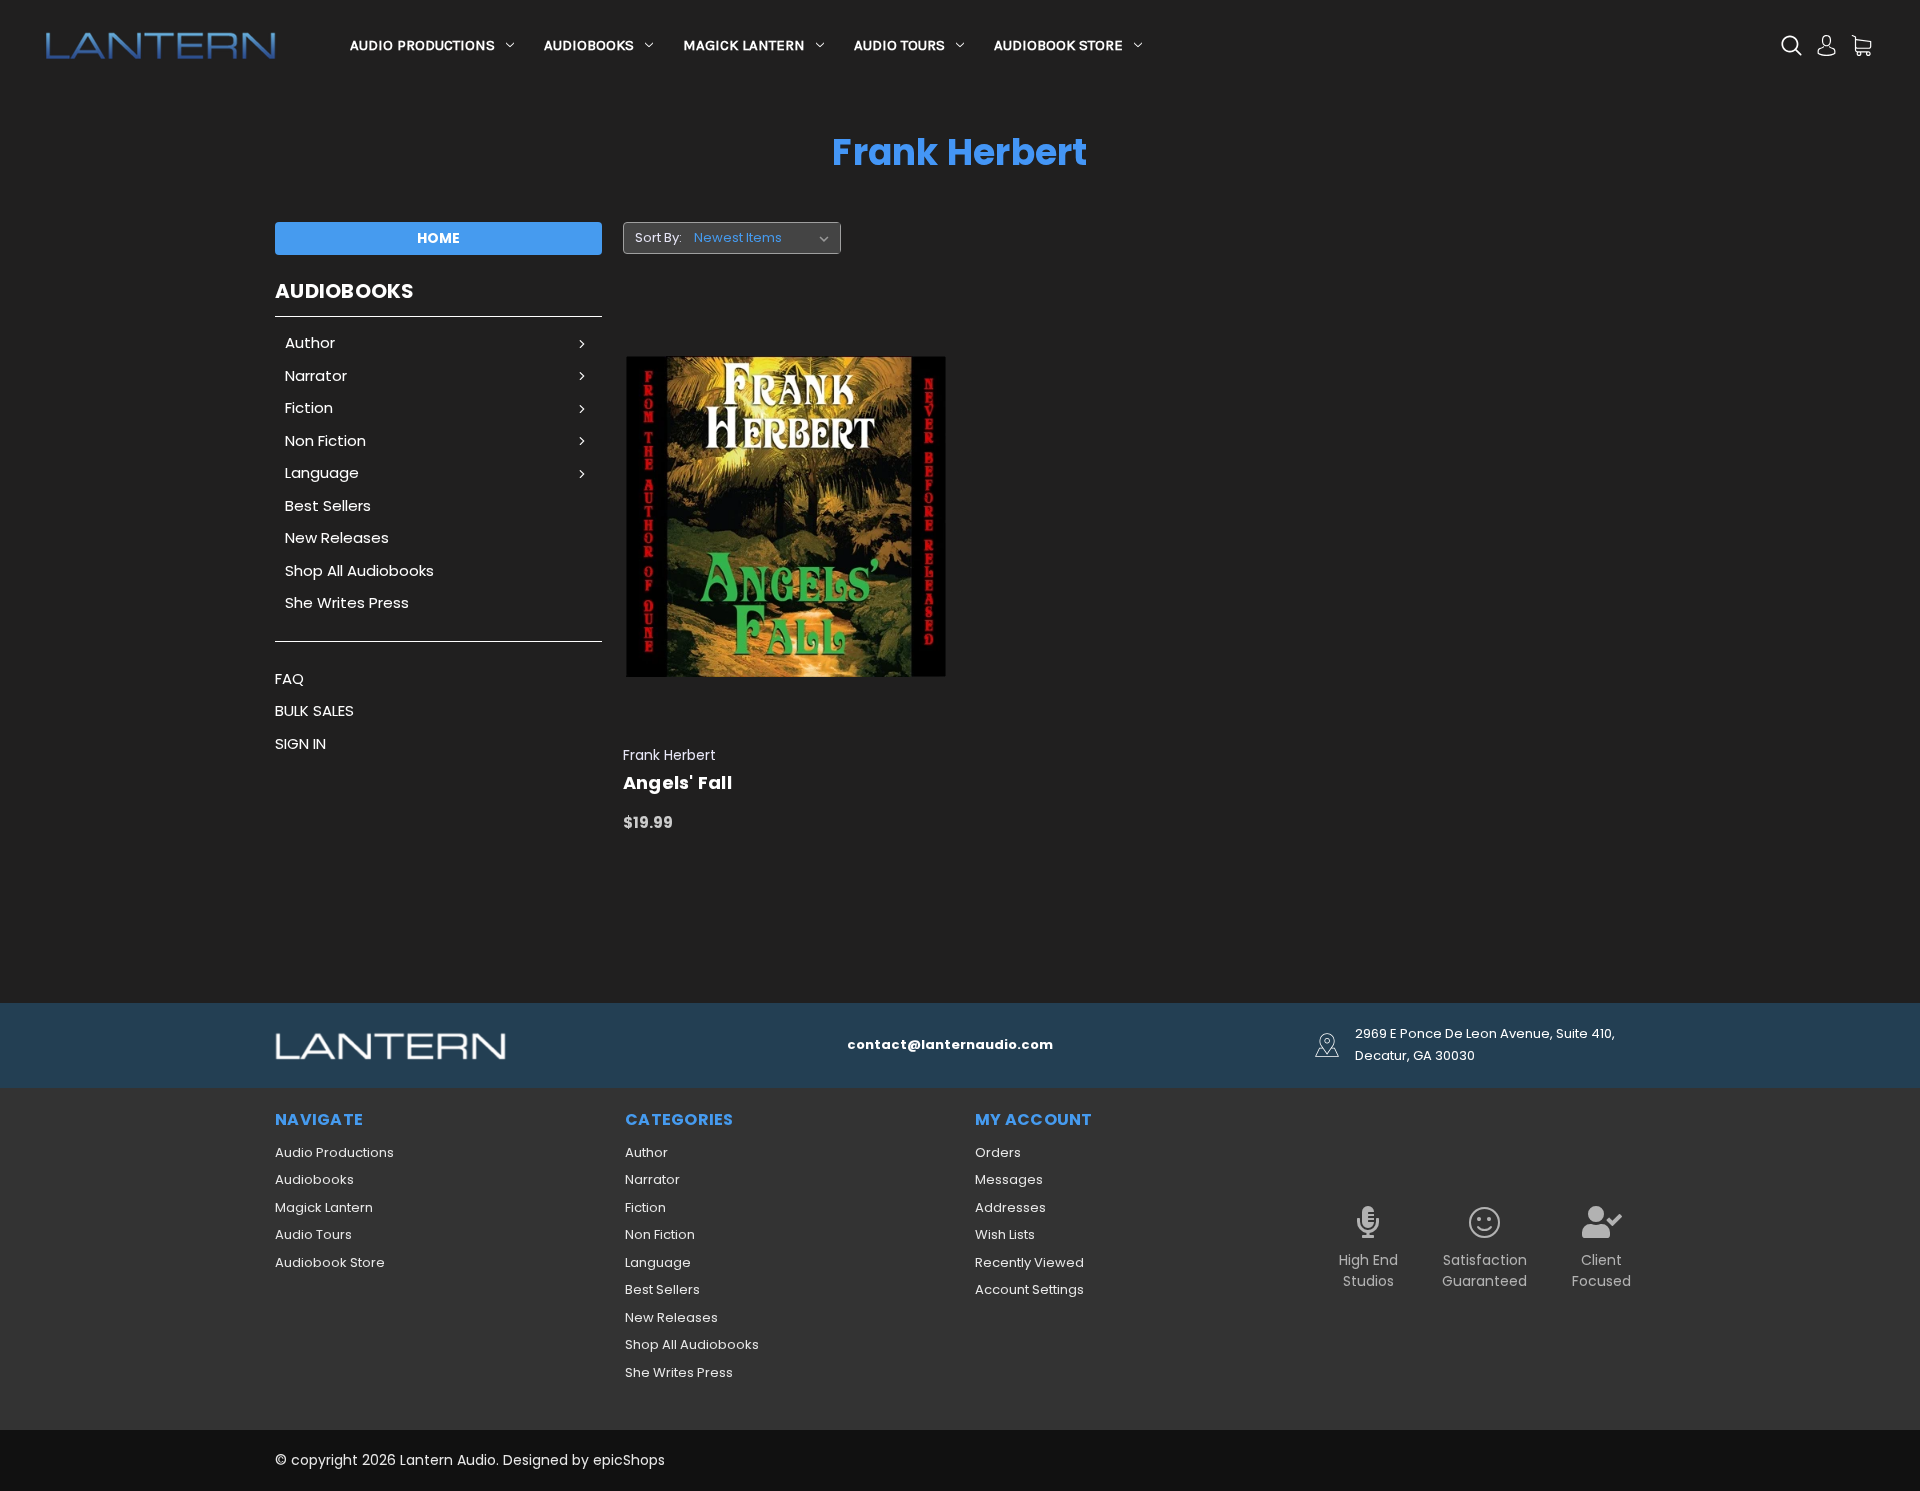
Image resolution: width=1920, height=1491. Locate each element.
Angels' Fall (677, 782)
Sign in (300, 743)
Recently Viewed (1029, 1262)
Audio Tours (899, 45)
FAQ (289, 678)
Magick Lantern (744, 45)
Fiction (309, 407)
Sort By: (658, 237)
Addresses (1010, 1207)
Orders (998, 1152)
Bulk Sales (314, 710)
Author (310, 342)
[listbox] (765, 238)
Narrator (316, 375)
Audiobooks (589, 45)
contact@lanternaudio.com (950, 1044)
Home (438, 238)
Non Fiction (325, 440)
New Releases (337, 537)
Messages (1009, 1179)
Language (322, 472)
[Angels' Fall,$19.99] (786, 517)
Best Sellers (328, 505)
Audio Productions (422, 45)
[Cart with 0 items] (1861, 45)
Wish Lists (1005, 1234)
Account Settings (1029, 1289)
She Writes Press (347, 602)
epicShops (629, 1460)
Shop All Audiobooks (359, 570)
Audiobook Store (1058, 45)
